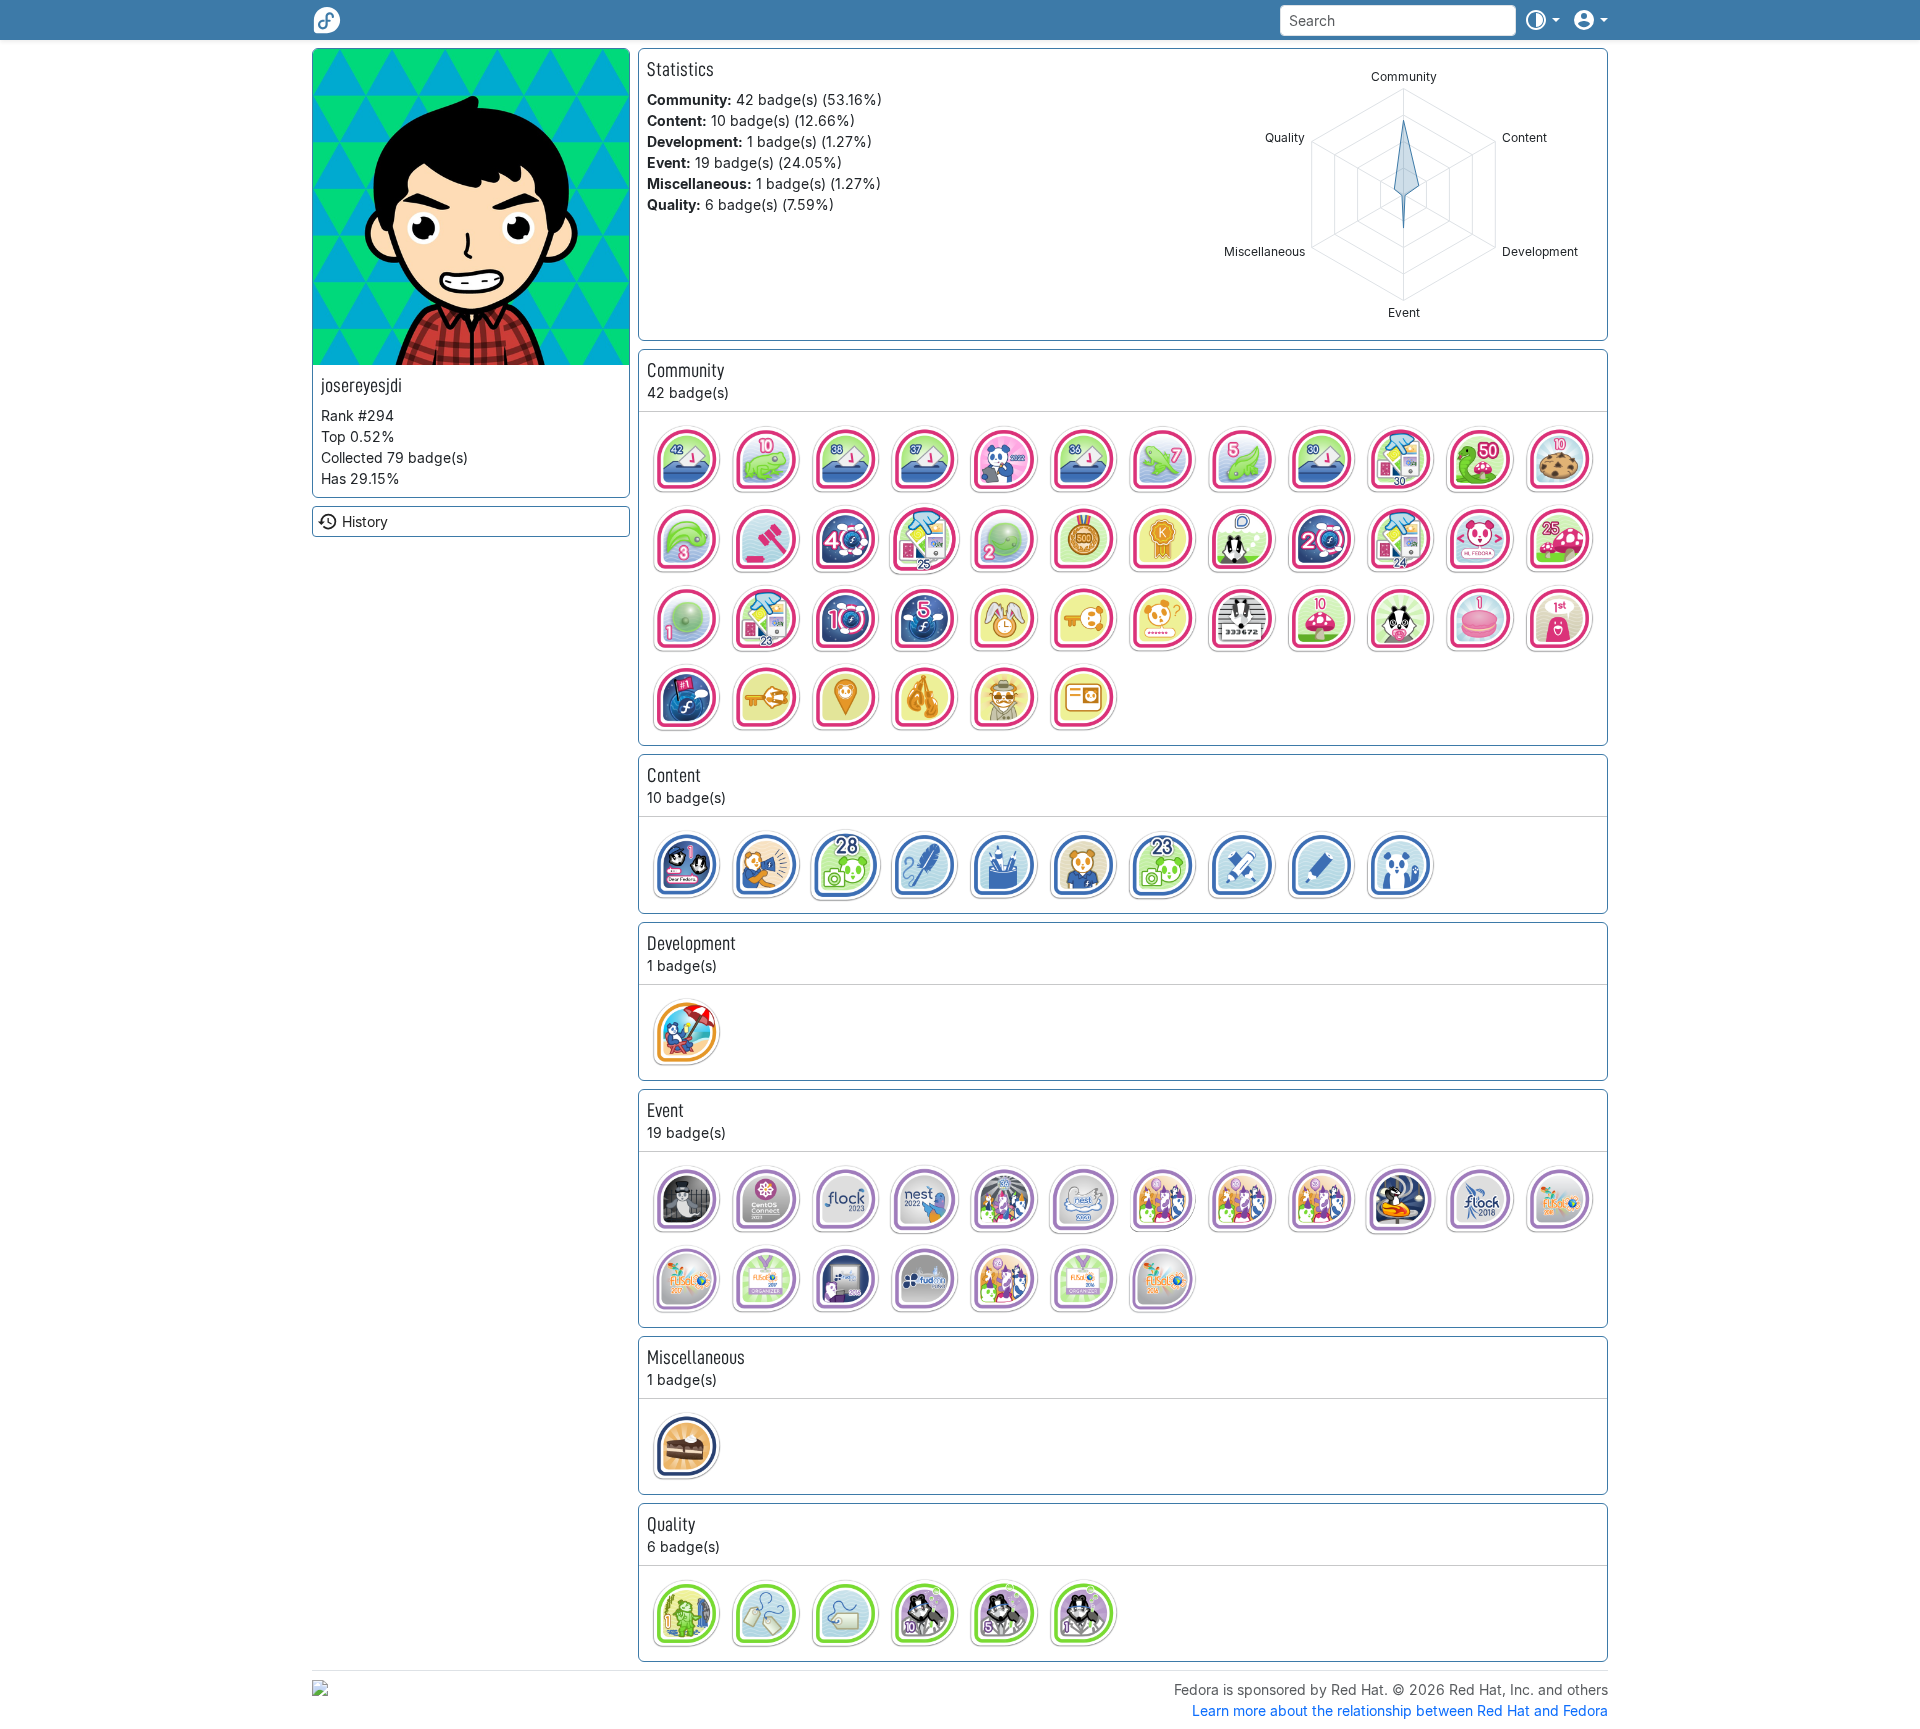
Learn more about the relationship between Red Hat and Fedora (1400, 1710)
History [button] (365, 521)
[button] (1542, 20)
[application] (1403, 194)
